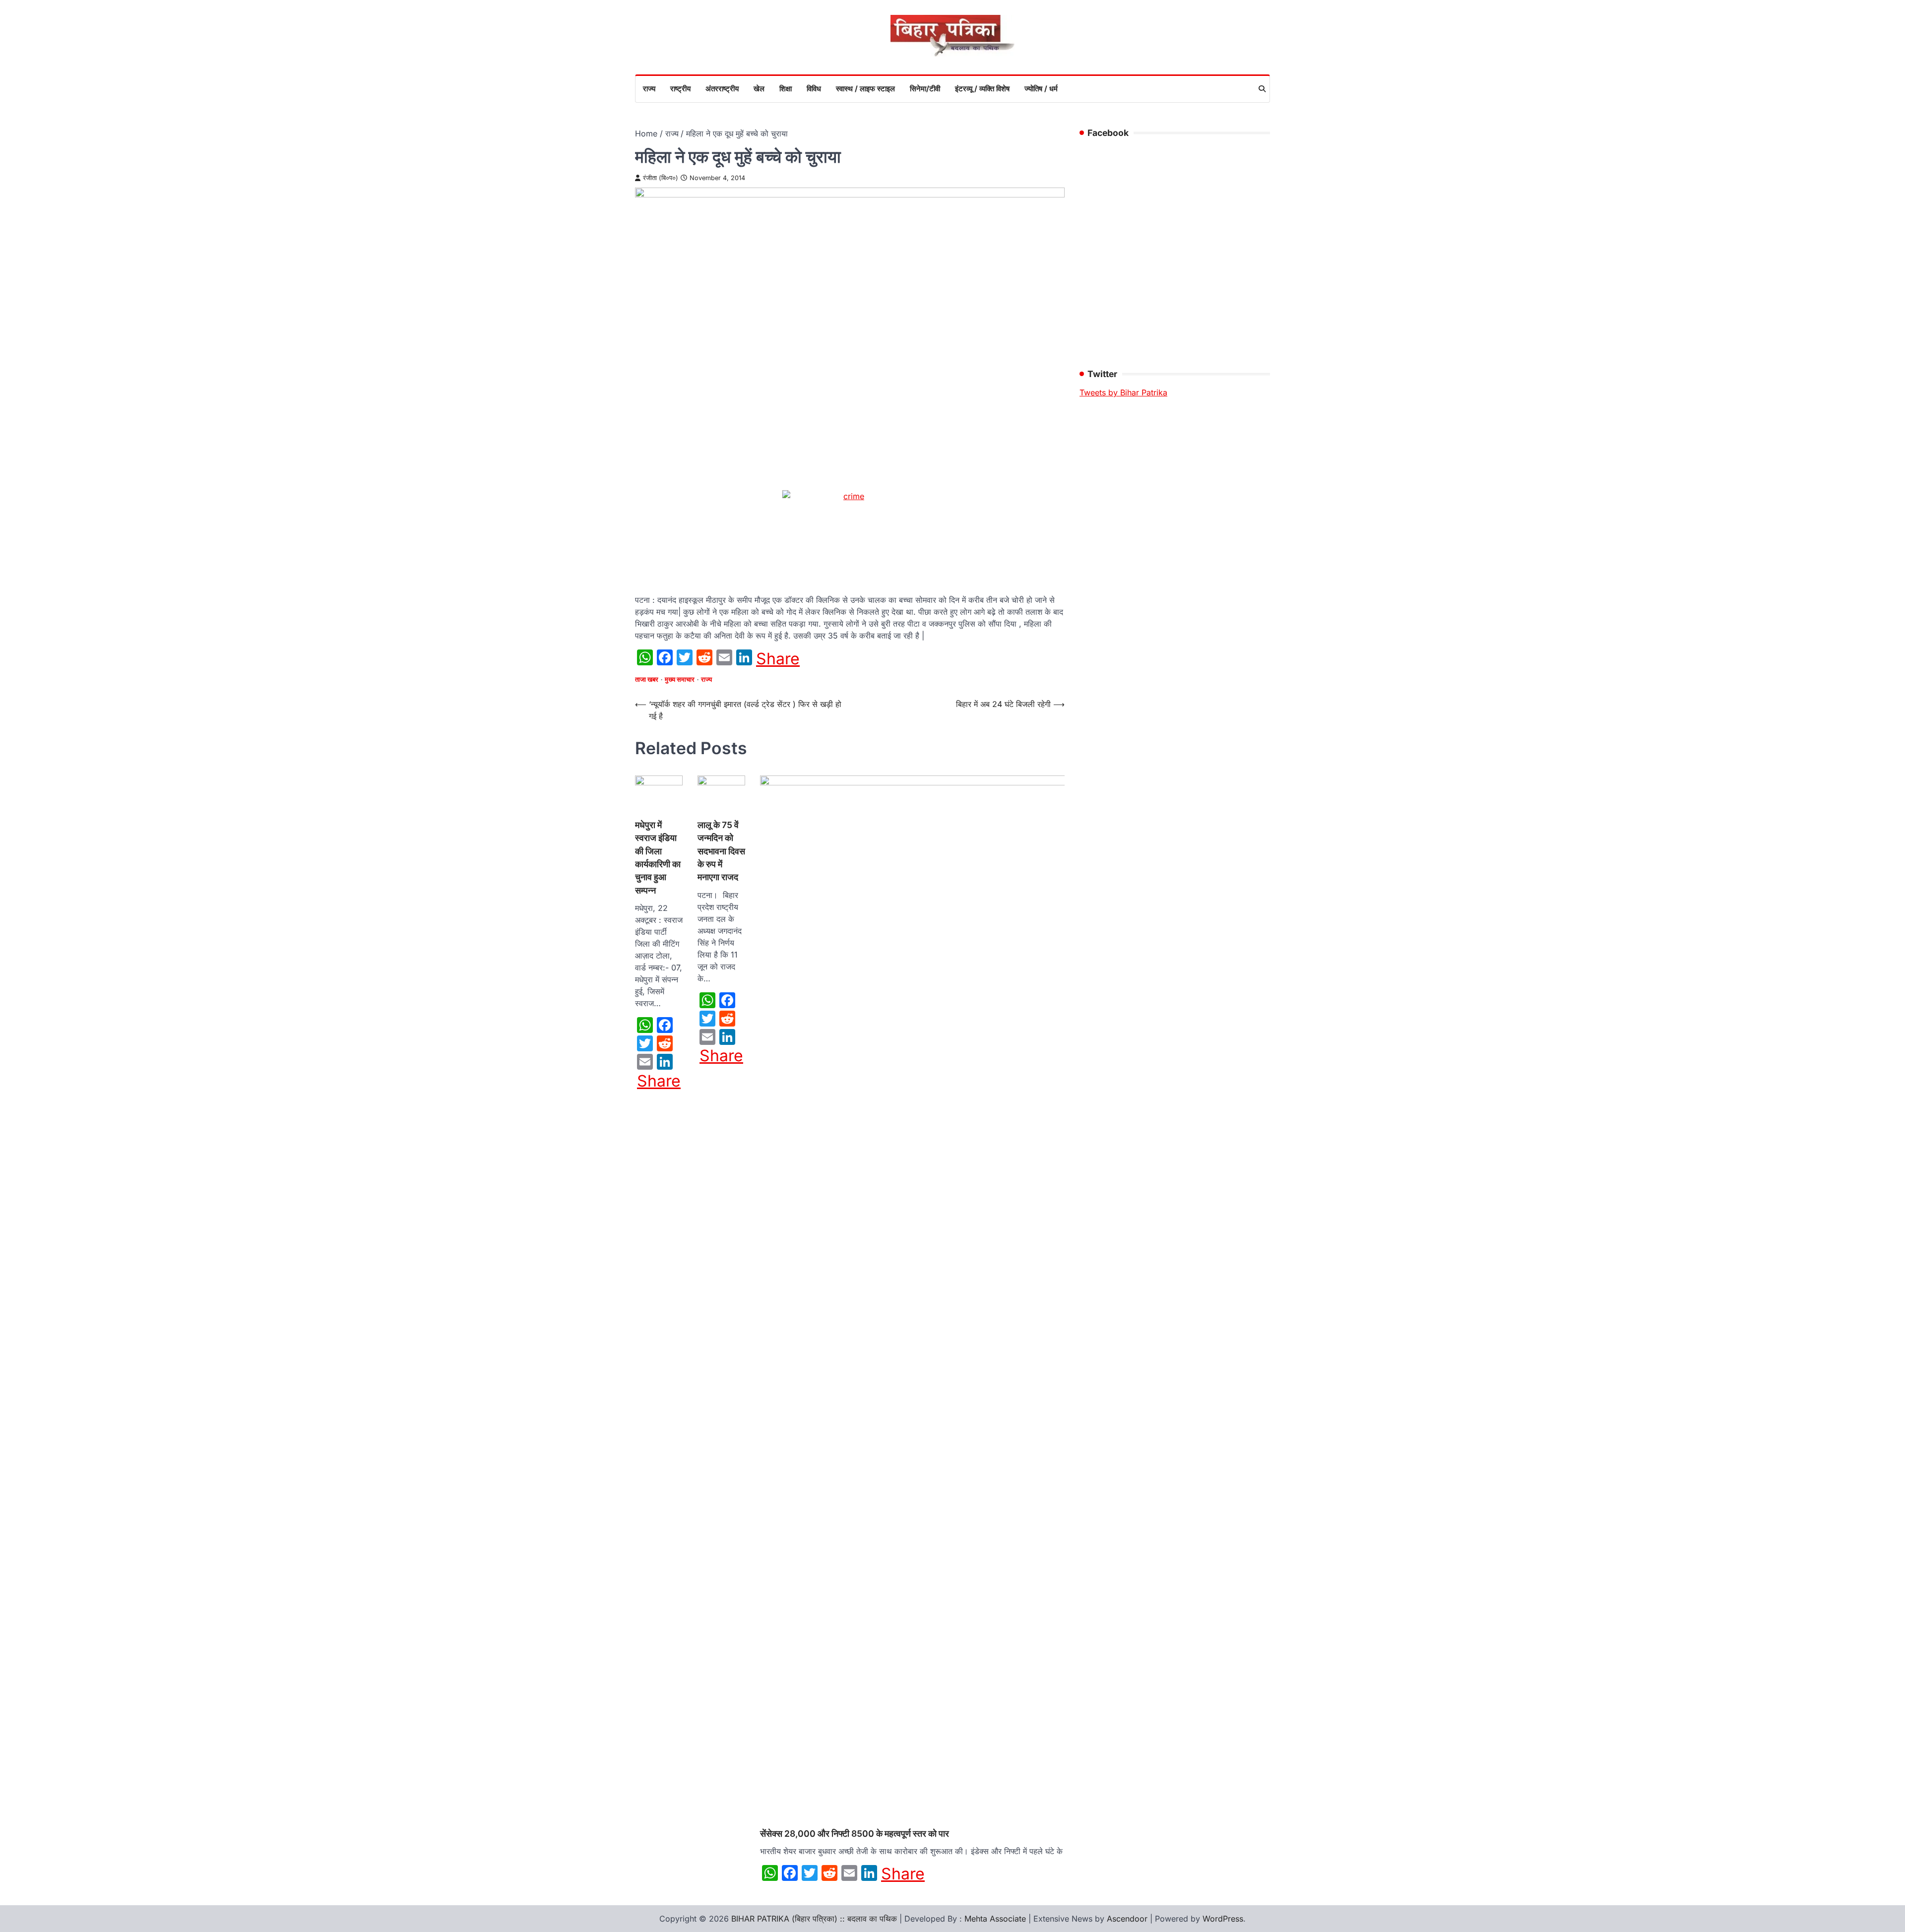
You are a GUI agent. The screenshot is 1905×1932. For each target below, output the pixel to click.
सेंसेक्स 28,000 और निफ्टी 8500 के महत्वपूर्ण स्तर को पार (855, 1834)
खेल (759, 89)
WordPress (1223, 1919)
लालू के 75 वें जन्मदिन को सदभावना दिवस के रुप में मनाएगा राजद (721, 851)
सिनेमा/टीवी (925, 89)
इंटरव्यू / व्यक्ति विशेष (982, 89)
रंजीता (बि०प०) (661, 178)
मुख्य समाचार (680, 679)
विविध (814, 89)
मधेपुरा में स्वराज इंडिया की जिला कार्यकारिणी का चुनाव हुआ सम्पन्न (658, 858)
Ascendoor (1127, 1919)
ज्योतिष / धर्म (1041, 89)
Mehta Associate (996, 1919)
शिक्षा (786, 89)
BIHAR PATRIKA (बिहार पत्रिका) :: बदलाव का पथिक (814, 1919)
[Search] (1262, 89)
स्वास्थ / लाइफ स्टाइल (865, 89)
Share (778, 659)
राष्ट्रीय (680, 89)
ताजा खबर (647, 679)
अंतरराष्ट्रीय (722, 89)
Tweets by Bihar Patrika (1123, 392)
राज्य (649, 89)
